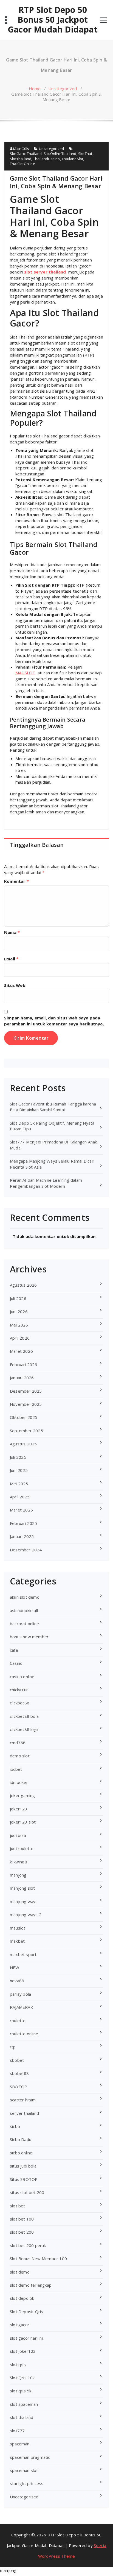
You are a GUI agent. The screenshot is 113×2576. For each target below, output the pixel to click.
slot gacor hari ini (26, 2338)
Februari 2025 (24, 1523)
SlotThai (85, 154)
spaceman (20, 2444)
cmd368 (18, 1743)
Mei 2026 (19, 1325)
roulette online (24, 2034)
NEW (15, 1968)
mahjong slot (22, 1888)
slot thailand (22, 2417)
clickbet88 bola (24, 1716)
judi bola (18, 1835)
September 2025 (26, 1431)
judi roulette (22, 1848)
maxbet (17, 1941)
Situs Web (15, 985)
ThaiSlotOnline (22, 164)
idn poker (19, 1782)
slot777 (17, 2431)
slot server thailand (45, 272)
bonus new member (29, 1637)
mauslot (18, 1928)
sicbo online (21, 2153)
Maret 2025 (21, 1510)
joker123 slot (23, 1822)
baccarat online (24, 1624)
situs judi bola (23, 2166)
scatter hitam (23, 2100)
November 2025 (26, 1404)
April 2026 (20, 1338)
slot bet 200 (22, 2232)
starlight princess (27, 2483)
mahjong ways (24, 1901)
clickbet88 (20, 1703)
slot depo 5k (22, 2298)
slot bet (18, 2206)
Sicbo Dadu (21, 2139)
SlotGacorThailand (26, 154)
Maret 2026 (21, 1351)
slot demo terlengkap (31, 2285)
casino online (22, 1677)
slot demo (20, 2272)
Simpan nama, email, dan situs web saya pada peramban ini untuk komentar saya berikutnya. (54, 1021)
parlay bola (20, 1994)
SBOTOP (19, 2087)
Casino (16, 1663)
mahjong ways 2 (26, 1915)
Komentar (16, 881)
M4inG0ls (21, 149)
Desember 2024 (26, 1550)
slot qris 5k (21, 2391)
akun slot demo (25, 1597)
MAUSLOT (25, 673)
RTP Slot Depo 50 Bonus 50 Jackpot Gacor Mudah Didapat (53, 20)
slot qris (18, 2365)
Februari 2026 (24, 1365)
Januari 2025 (22, 1536)
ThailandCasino (47, 159)
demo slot (20, 1756)
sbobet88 (19, 2073)
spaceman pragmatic (30, 2457)
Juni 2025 (19, 1470)
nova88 (17, 1981)
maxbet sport (23, 1954)
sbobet (17, 2060)
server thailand (24, 2113)
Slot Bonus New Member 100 (38, 2259)
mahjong (18, 1875)
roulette (18, 2021)
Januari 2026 (22, 1378)
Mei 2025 (19, 1484)
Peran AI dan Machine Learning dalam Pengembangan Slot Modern (46, 1183)
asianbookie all (24, 1610)
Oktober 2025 (24, 1417)
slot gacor (20, 2325)
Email (11, 959)
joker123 (19, 1809)
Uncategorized (63, 89)
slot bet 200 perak (28, 2245)
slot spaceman (24, 2404)
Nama (12, 932)
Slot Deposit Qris (26, 2312)
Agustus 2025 (23, 1444)
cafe (14, 1650)
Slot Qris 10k (22, 2378)
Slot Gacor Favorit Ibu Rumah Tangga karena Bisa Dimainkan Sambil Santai (53, 1107)
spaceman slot (24, 2470)
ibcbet (16, 1769)
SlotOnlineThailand (60, 154)
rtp (13, 2047)
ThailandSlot (72, 159)
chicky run (19, 1690)
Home (35, 89)
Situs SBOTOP (24, 2179)
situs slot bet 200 (27, 2192)
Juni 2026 (19, 1311)
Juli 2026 (18, 1298)
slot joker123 (23, 2351)
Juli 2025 (18, 1457)
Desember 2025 (26, 1391)
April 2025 (20, 1497)
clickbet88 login (25, 1729)
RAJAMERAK (22, 2007)
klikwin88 (19, 1862)
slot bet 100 (22, 2219)
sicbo (15, 2126)
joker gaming (22, 1795)
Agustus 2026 (23, 1285)
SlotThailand (21, 159)
